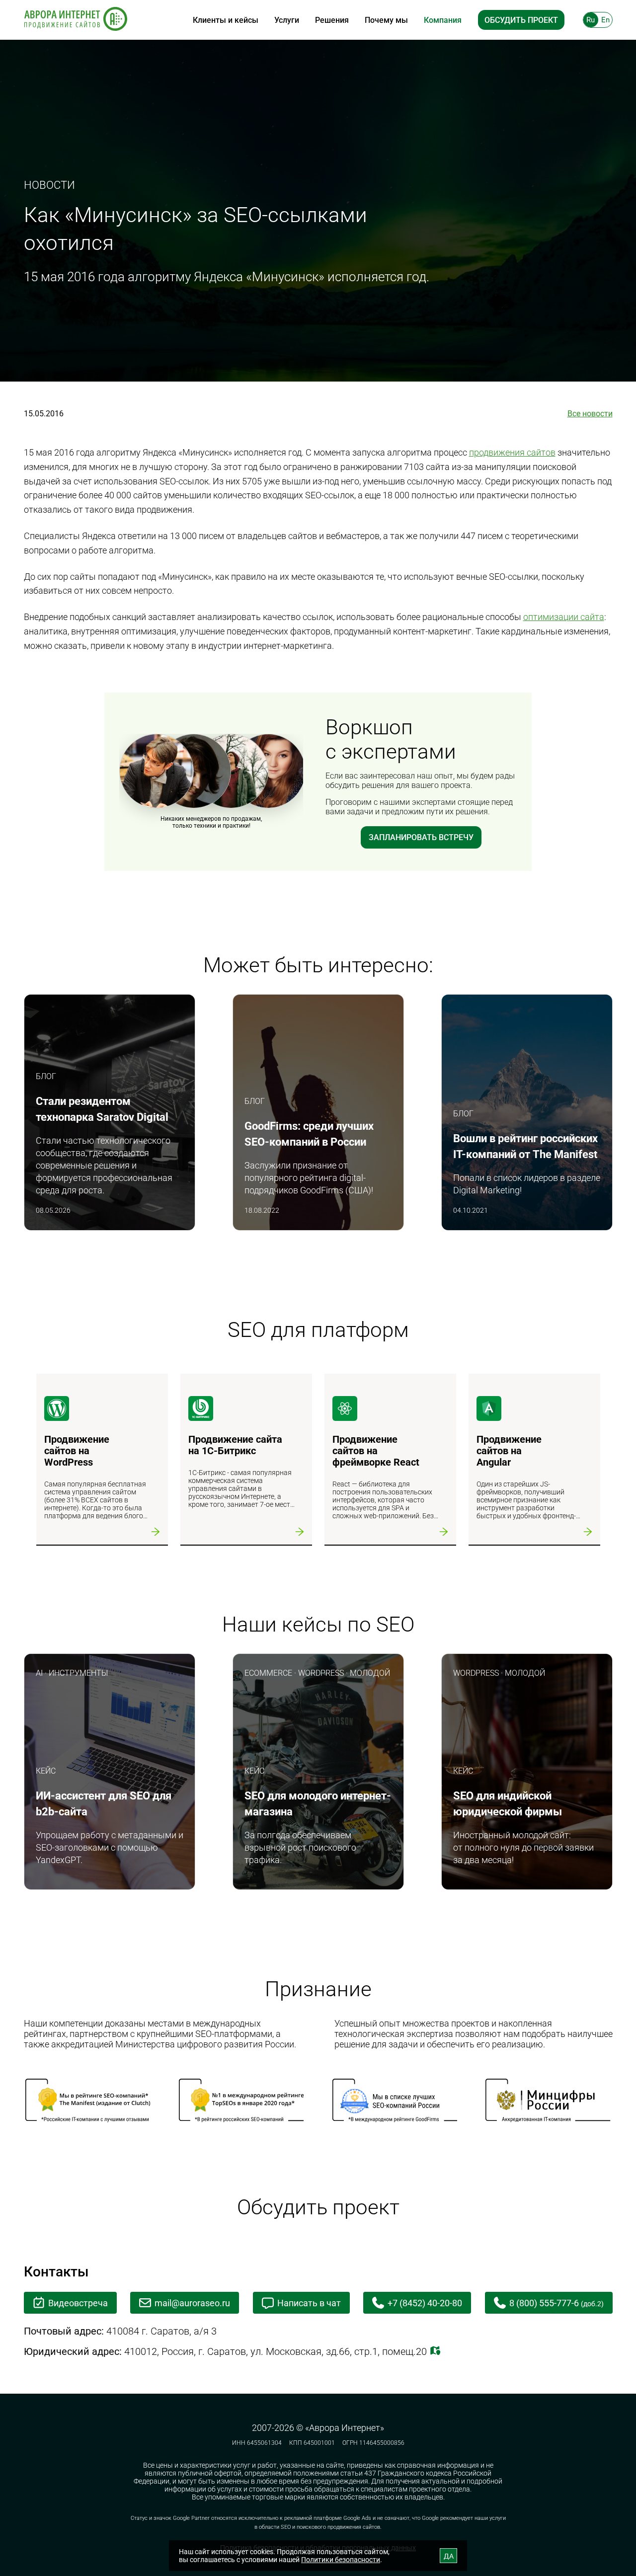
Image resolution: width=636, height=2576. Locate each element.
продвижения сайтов (512, 452)
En (605, 20)
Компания (443, 20)
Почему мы (386, 20)
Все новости (590, 414)
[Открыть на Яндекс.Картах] (435, 2351)
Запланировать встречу (421, 837)
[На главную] (76, 20)
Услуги (287, 20)
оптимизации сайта (564, 617)
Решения (332, 20)
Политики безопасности (341, 2560)
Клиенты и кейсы (226, 20)
